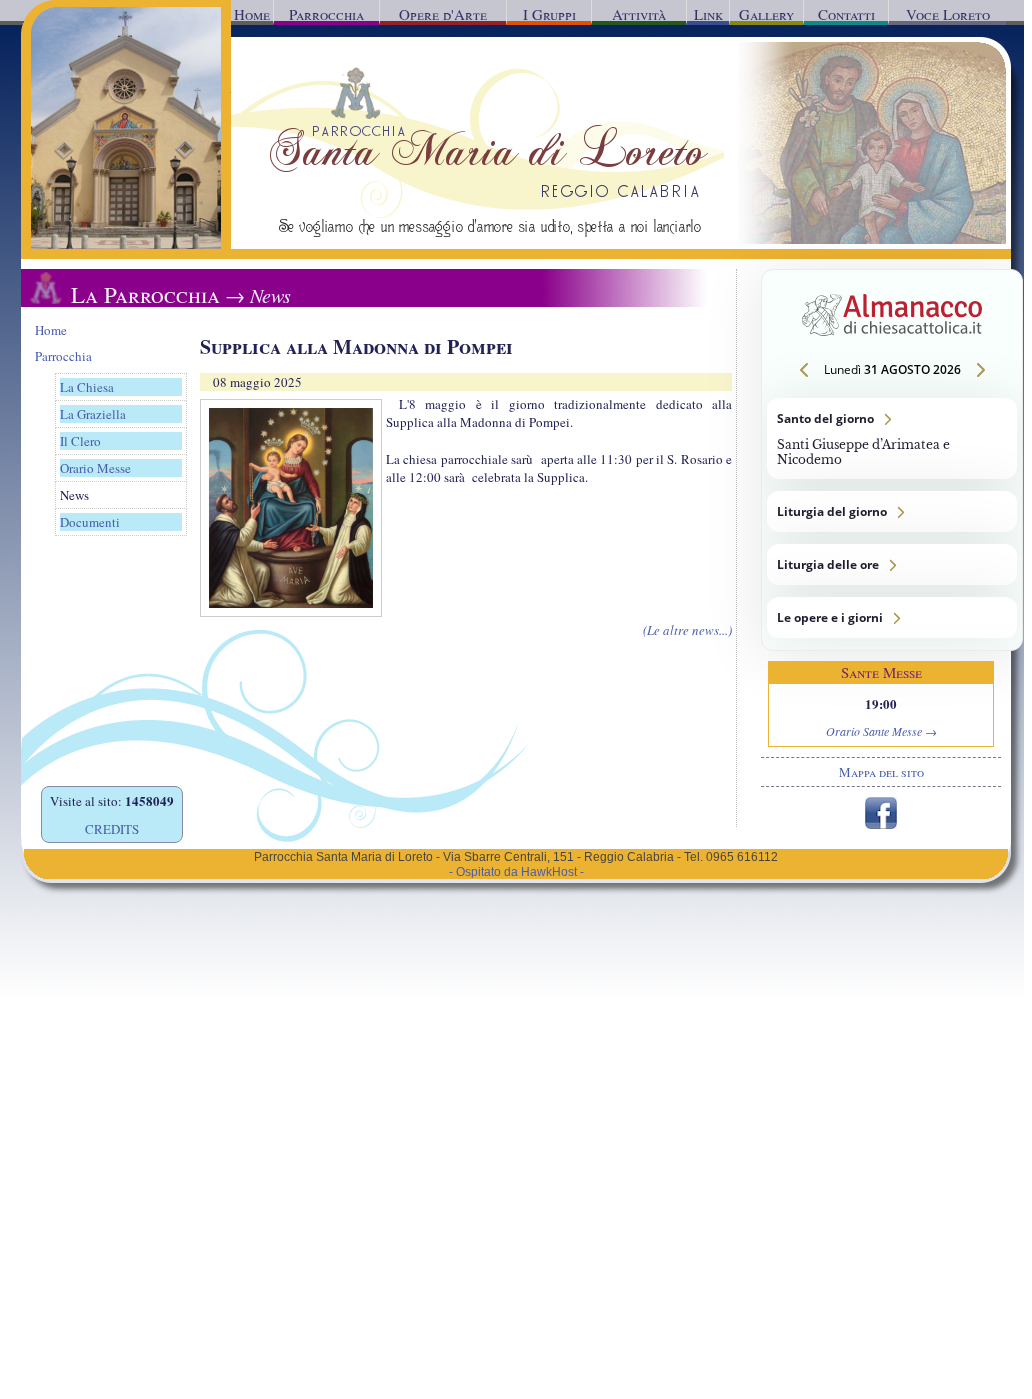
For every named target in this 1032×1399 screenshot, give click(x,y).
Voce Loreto (948, 14)
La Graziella (93, 414)
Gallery (766, 14)
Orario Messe (95, 468)
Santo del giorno (892, 438)
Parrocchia (326, 14)
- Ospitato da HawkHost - (516, 872)
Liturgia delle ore (892, 564)
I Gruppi (549, 14)
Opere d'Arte (443, 14)
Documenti (90, 522)
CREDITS (112, 829)
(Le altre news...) (687, 630)
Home (252, 14)
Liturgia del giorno (892, 511)
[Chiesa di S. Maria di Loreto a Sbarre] (126, 244)
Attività (639, 14)
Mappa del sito (881, 772)
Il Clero (80, 441)
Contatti (846, 14)
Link (708, 14)
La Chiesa (87, 387)
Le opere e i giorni (892, 617)
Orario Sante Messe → (881, 731)
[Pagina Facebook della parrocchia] (881, 824)
